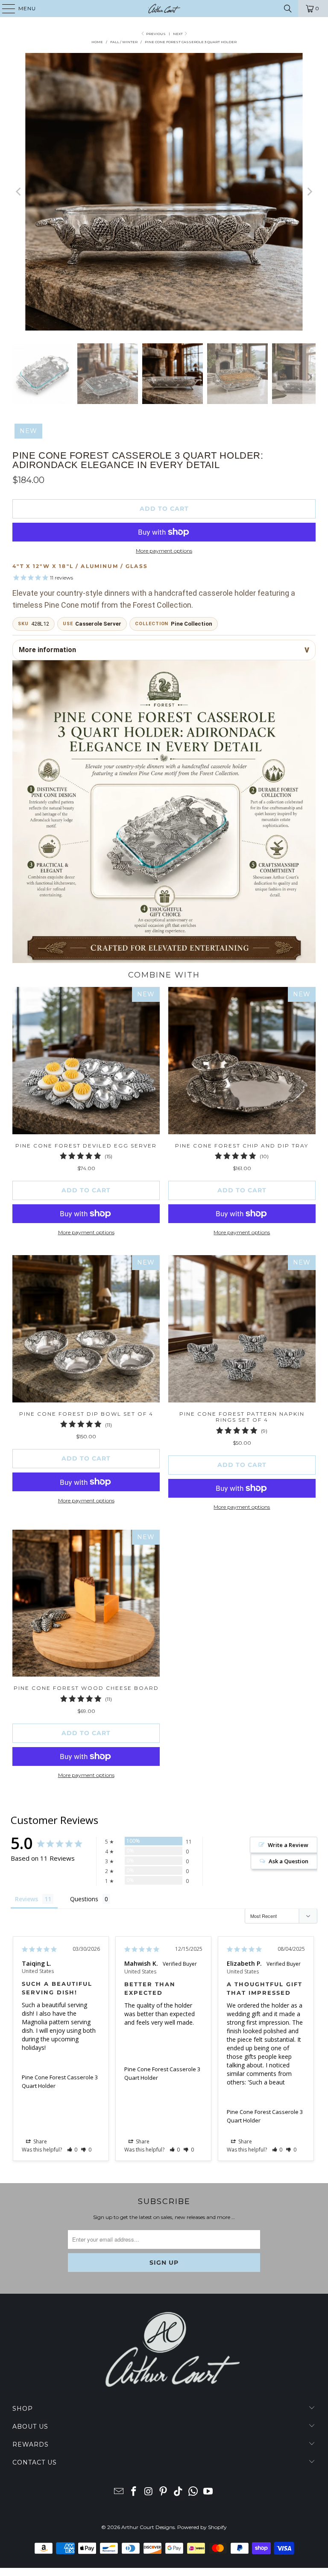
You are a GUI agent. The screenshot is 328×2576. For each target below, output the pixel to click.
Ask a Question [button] (288, 1861)
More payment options (164, 551)
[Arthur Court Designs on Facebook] (134, 2492)
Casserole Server (98, 624)
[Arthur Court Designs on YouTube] (208, 2492)
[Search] (288, 9)
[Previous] (19, 192)
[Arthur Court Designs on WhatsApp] (193, 2492)
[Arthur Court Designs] (164, 9)
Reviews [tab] (26, 1899)
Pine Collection (192, 624)
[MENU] (4, 9)
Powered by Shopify (202, 2527)
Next (178, 34)
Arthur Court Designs (148, 2527)
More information (47, 650)
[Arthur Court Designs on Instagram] (149, 2492)
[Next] (309, 192)
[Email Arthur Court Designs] (119, 2492)
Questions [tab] (84, 1899)
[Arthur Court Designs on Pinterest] (164, 2492)
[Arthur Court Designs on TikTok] (179, 2492)
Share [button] (40, 2141)
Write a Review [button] (288, 1845)
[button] (72, 2150)
